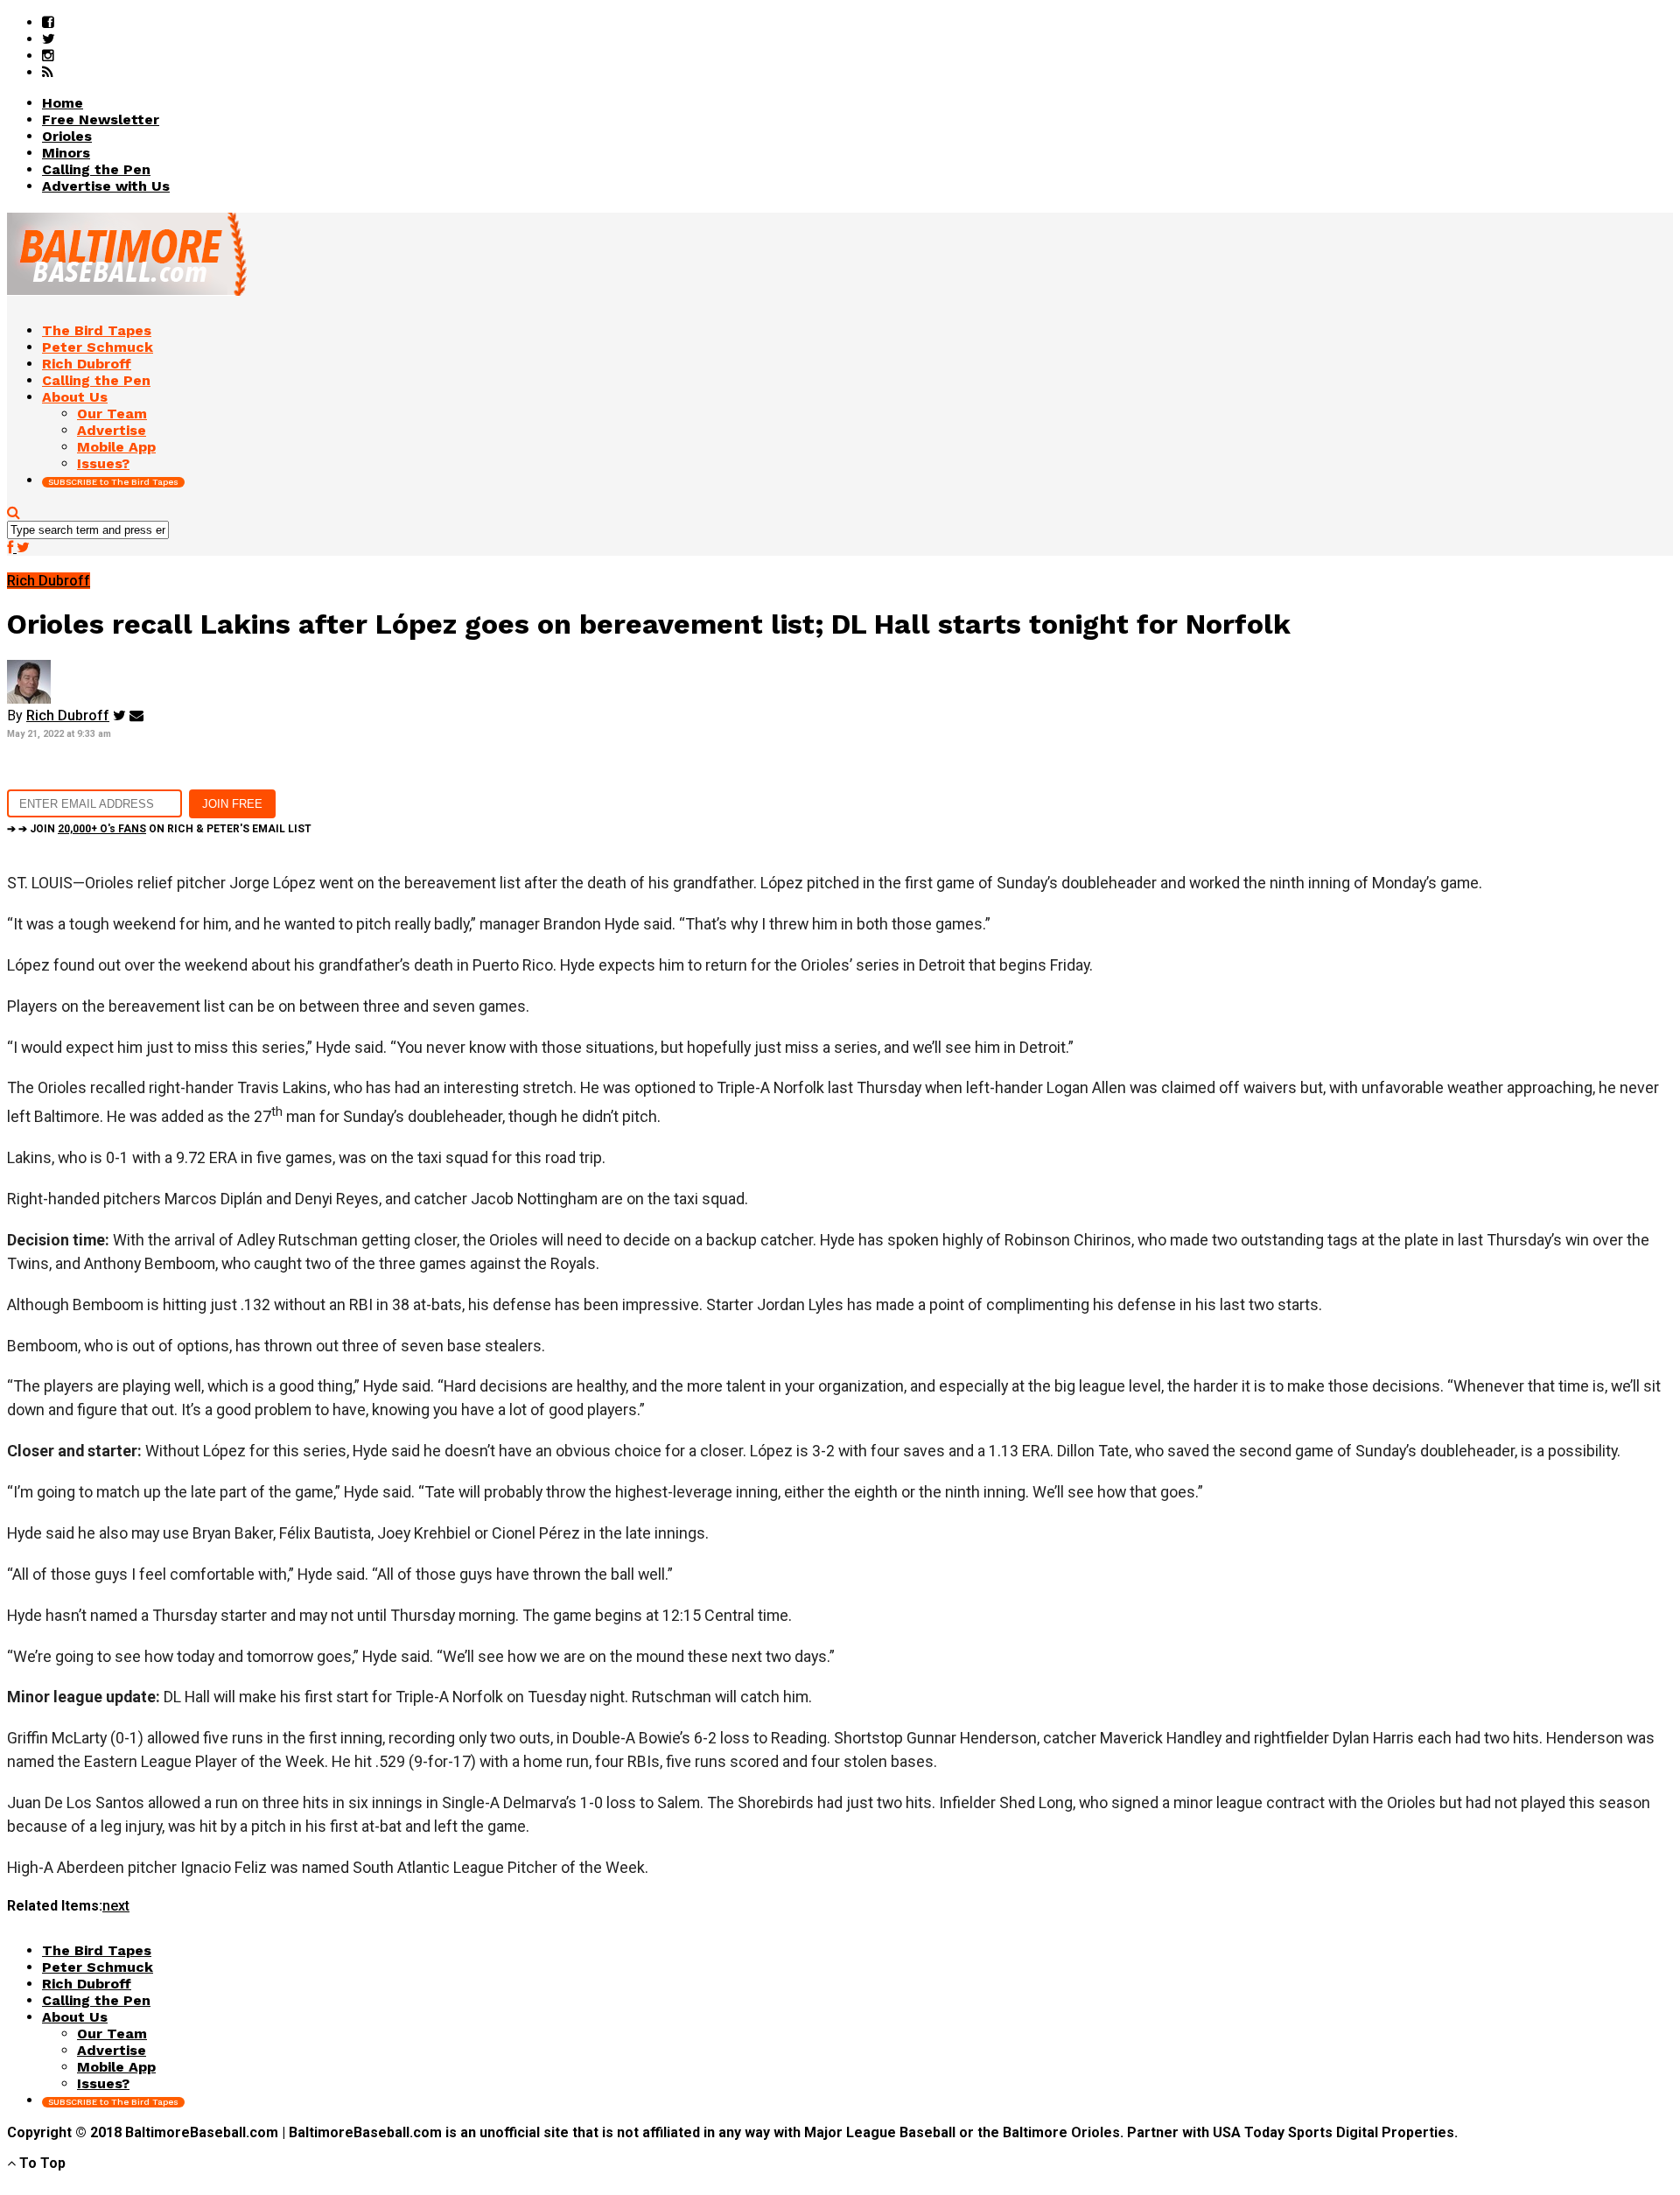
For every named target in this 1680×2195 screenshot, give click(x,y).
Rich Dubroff (68, 715)
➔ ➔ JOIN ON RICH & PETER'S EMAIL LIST (159, 829)
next (116, 1906)
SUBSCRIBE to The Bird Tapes (113, 482)
